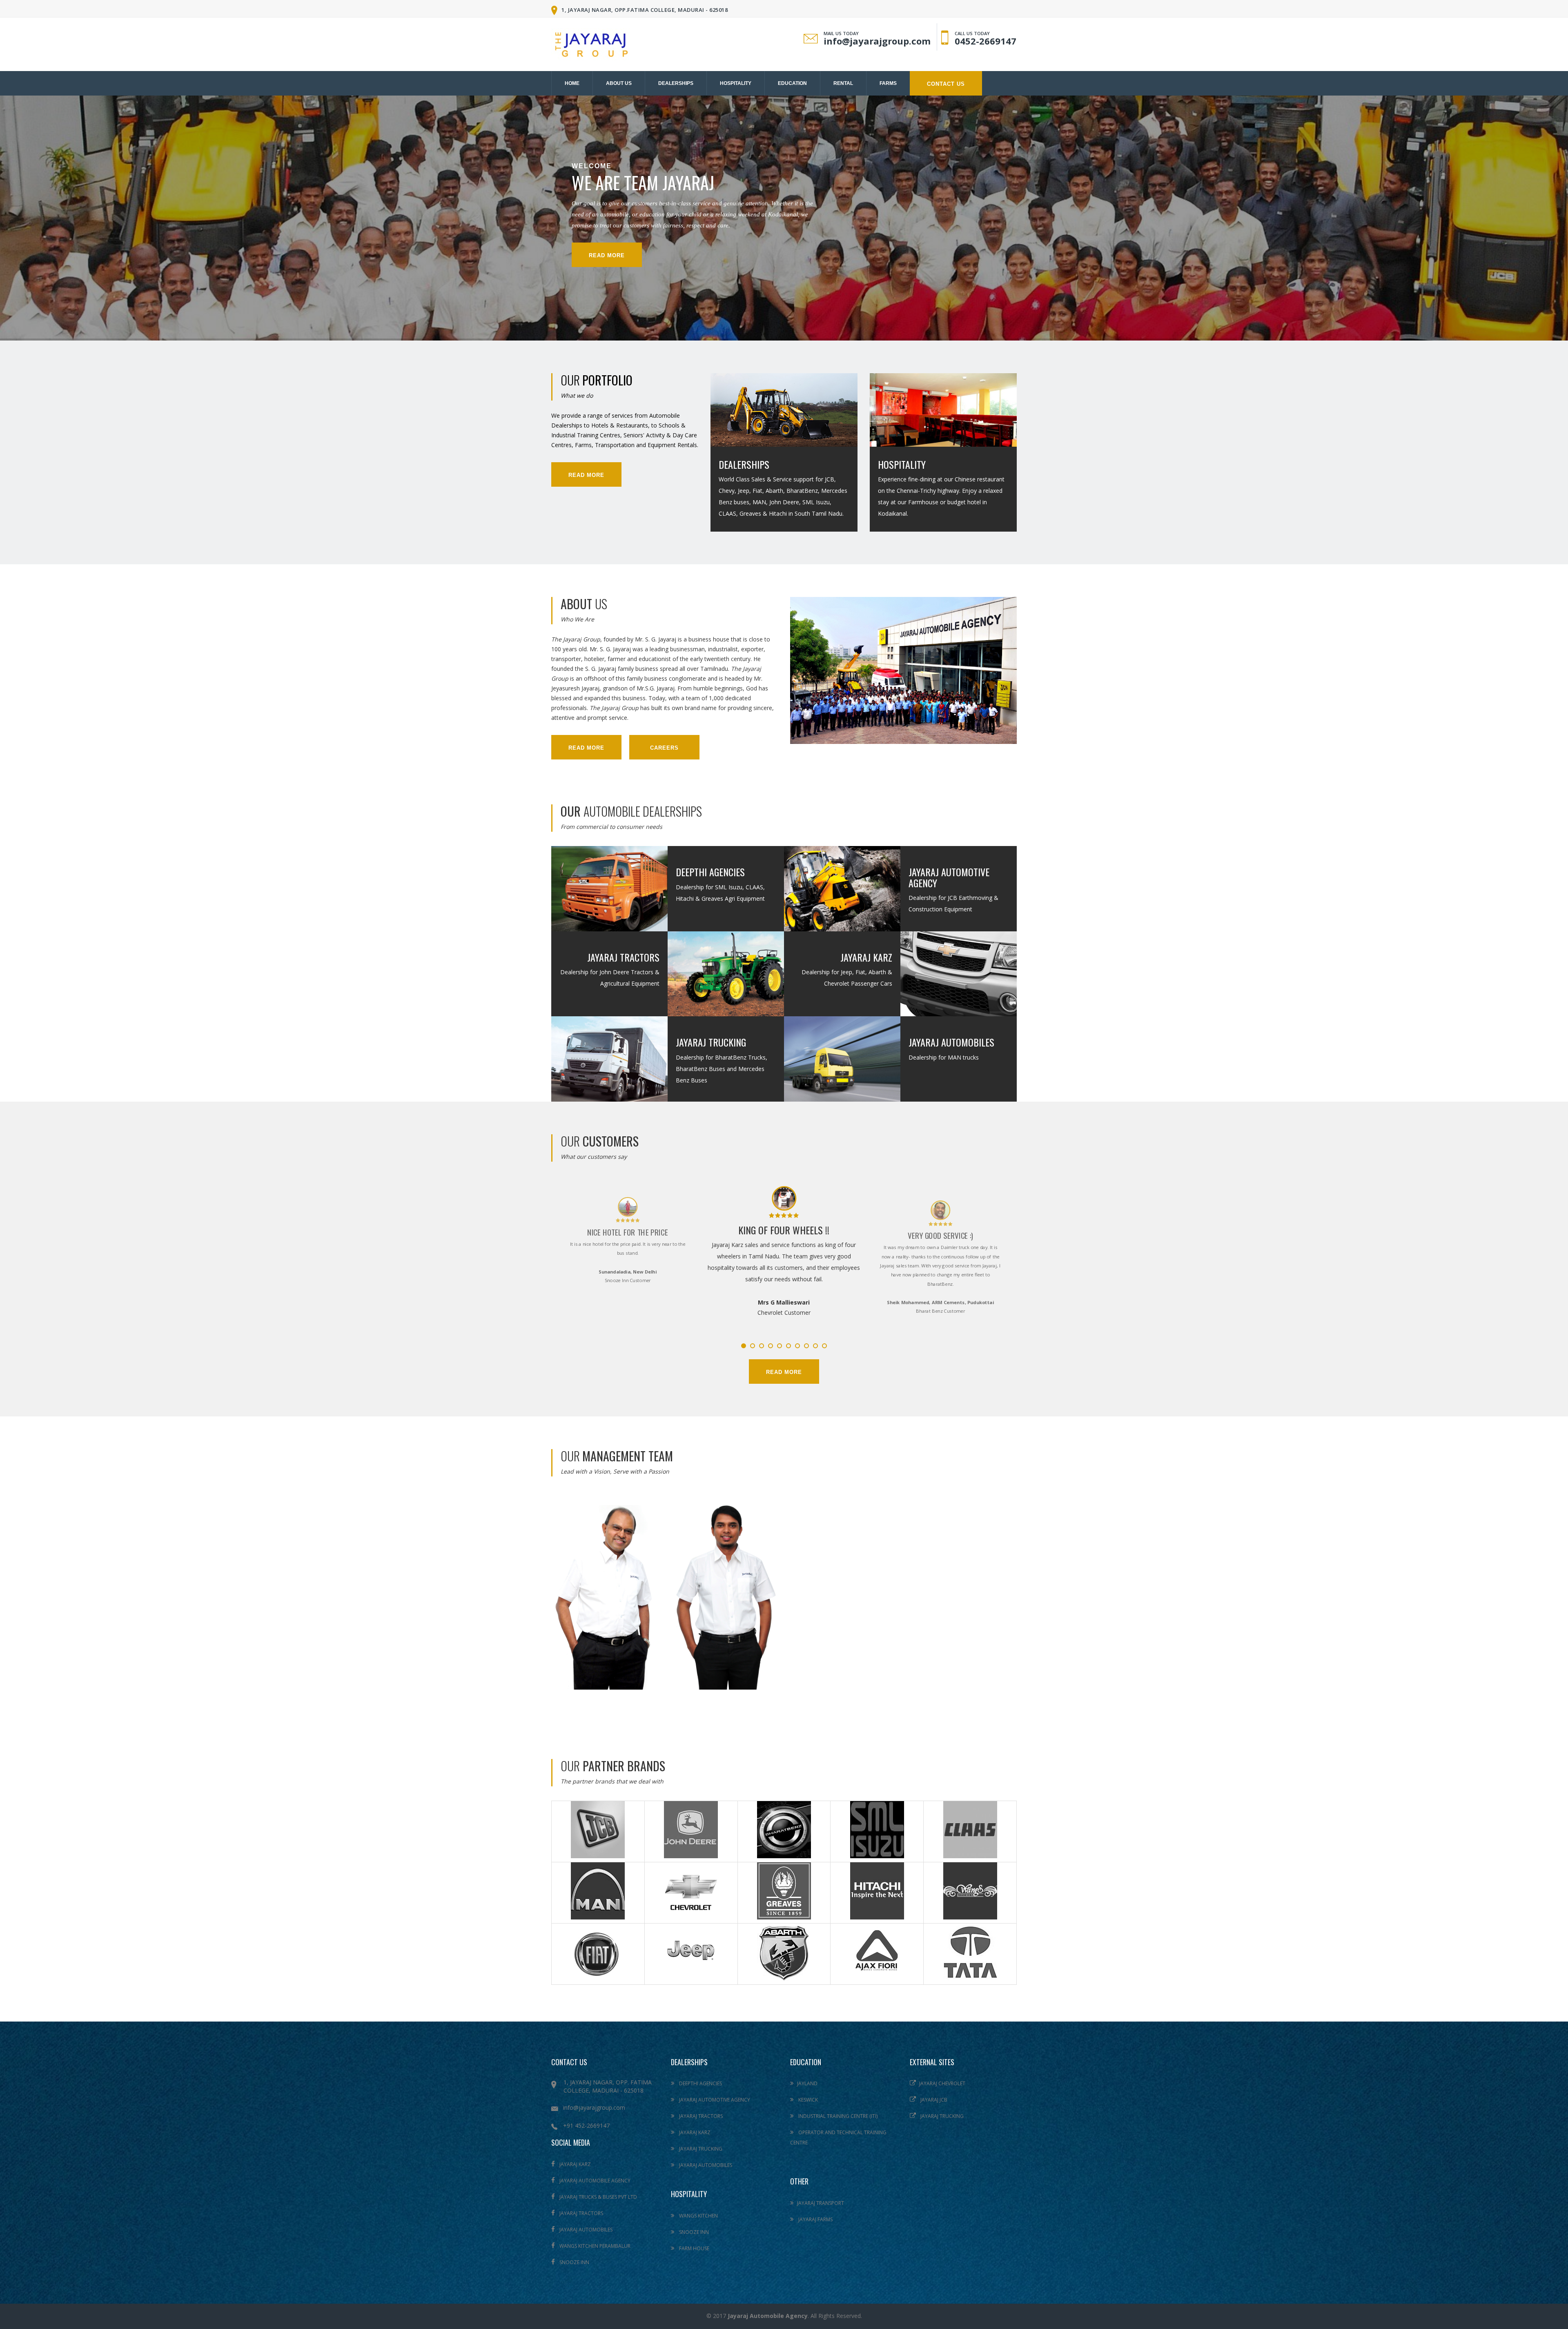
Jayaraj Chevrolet (942, 2083)
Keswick (807, 2100)
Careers (664, 748)
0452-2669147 (986, 41)
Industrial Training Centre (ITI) (837, 2116)
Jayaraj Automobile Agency (594, 2181)
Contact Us (946, 84)
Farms (888, 83)
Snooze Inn (574, 2262)
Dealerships (676, 83)
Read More (586, 475)
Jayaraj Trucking (711, 1042)
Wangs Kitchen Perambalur (594, 2246)
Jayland (807, 2083)
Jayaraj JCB (933, 2100)
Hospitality (736, 83)
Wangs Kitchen (698, 2216)
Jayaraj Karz (866, 957)
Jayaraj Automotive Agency (949, 877)
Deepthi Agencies (710, 872)
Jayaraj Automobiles (951, 1042)
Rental (843, 83)
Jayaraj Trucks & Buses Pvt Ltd (598, 2197)
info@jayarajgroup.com (877, 41)
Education (792, 83)
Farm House (694, 2248)
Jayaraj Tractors (623, 957)
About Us (619, 83)
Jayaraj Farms (815, 2219)
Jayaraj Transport (821, 2203)
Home (572, 83)
